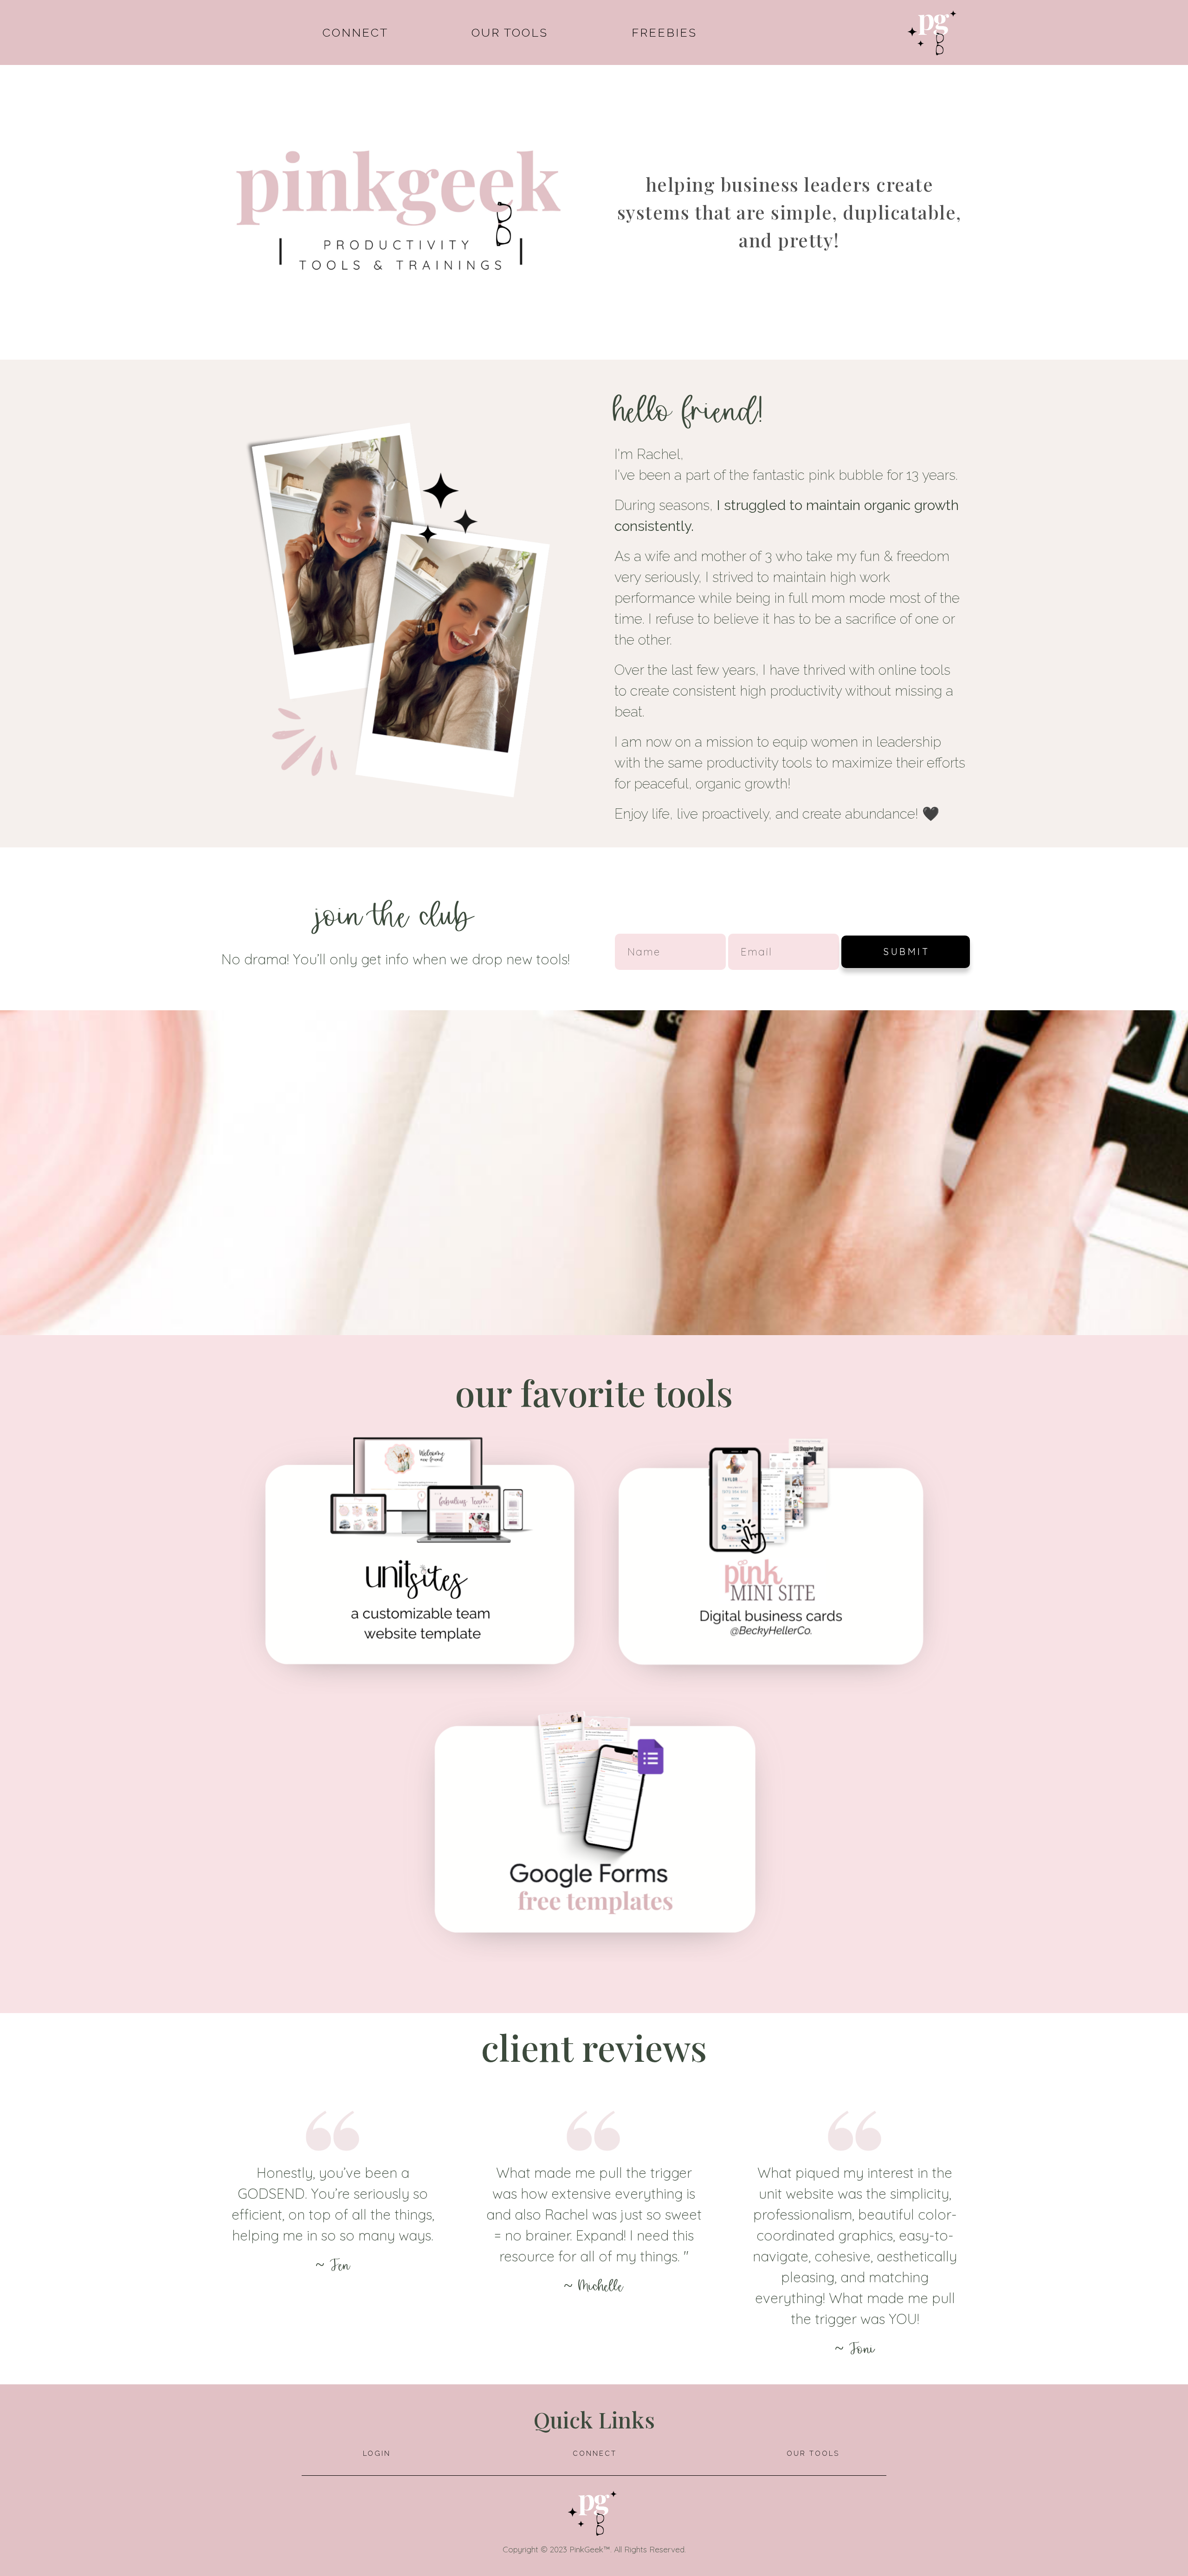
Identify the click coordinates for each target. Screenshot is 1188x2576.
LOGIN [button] (377, 2453)
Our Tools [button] (510, 32)
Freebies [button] (664, 32)
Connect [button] (355, 32)
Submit (907, 952)
